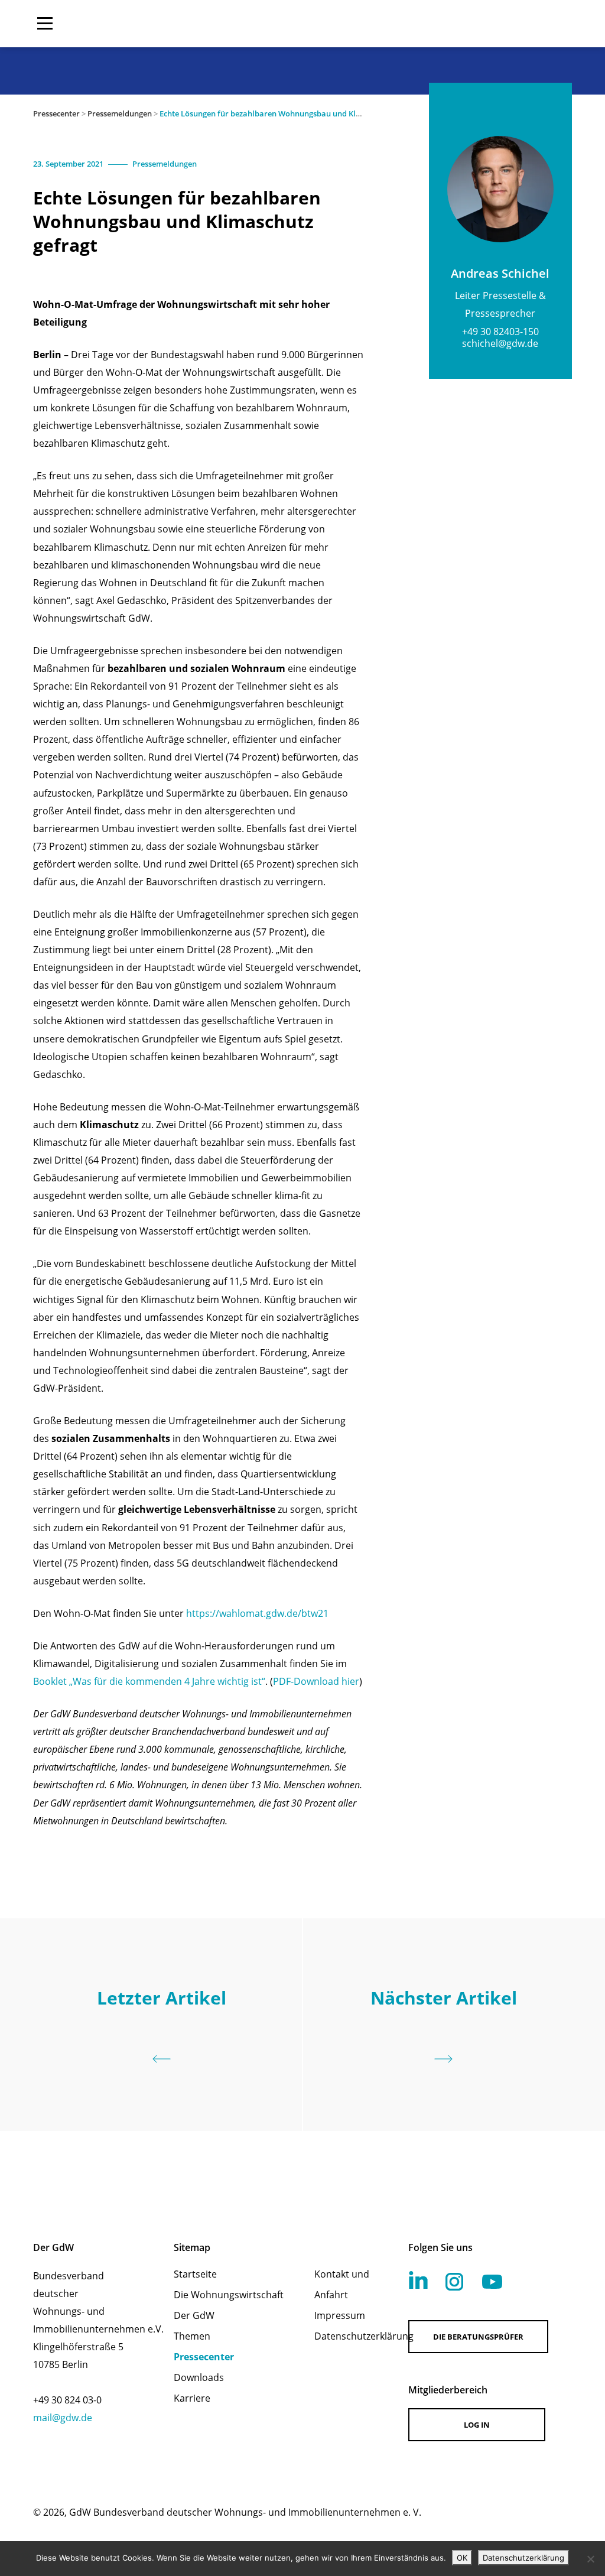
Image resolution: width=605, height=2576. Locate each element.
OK (462, 2558)
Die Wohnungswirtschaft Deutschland (496, 24)
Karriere (192, 2398)
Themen (192, 2336)
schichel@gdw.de (500, 343)
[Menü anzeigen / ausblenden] (45, 24)
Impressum (340, 2315)
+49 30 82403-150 (500, 332)
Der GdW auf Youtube (492, 2282)
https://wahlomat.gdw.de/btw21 (257, 1613)
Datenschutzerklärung (346, 2336)
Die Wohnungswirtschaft (229, 2295)
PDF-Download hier (316, 1681)
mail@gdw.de (63, 2418)
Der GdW (194, 2315)
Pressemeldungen (120, 113)
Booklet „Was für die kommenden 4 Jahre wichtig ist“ (149, 1681)
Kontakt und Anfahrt (342, 2284)
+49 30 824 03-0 (67, 2400)
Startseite (195, 2274)
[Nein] (590, 2559)
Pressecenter (56, 113)
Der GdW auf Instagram (454, 2282)
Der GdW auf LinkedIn (418, 2280)
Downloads (199, 2377)
